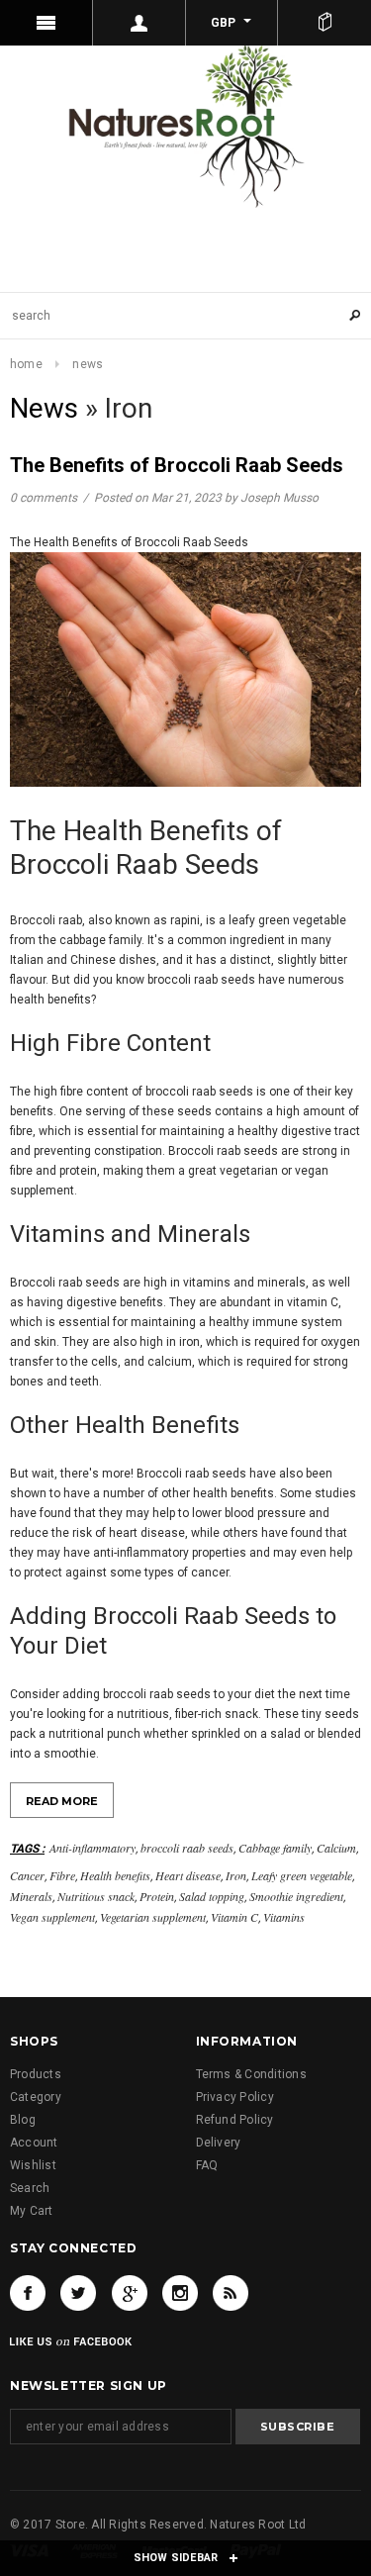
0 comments (45, 498)
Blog (23, 2120)
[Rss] (231, 2293)
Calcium (336, 1848)
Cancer (27, 1875)
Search (30, 2188)
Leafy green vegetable (302, 1875)
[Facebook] (28, 2293)
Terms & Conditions (251, 2074)
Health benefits (115, 1875)
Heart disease (188, 1875)
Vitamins (284, 1917)
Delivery (219, 2143)
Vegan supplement (52, 1917)
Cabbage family (275, 1848)
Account (34, 2143)
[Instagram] (180, 2293)
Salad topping (212, 1896)
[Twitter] (78, 2293)
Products (36, 2074)
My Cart (32, 2211)
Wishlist (33, 2165)
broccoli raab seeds (187, 1848)
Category (36, 2097)
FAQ (207, 2165)
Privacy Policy (235, 2097)
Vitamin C (234, 1917)
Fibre (62, 1875)
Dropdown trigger (139, 23)
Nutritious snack (96, 1896)
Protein (157, 1896)
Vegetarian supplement (153, 1917)
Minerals (31, 1896)
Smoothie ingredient (296, 1896)
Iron (236, 1875)
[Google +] (130, 2293)
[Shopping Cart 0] (325, 23)
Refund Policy (235, 2120)
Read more (62, 1801)
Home (26, 364)
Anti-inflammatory (93, 1848)
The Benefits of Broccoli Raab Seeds (177, 465)
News (44, 408)
